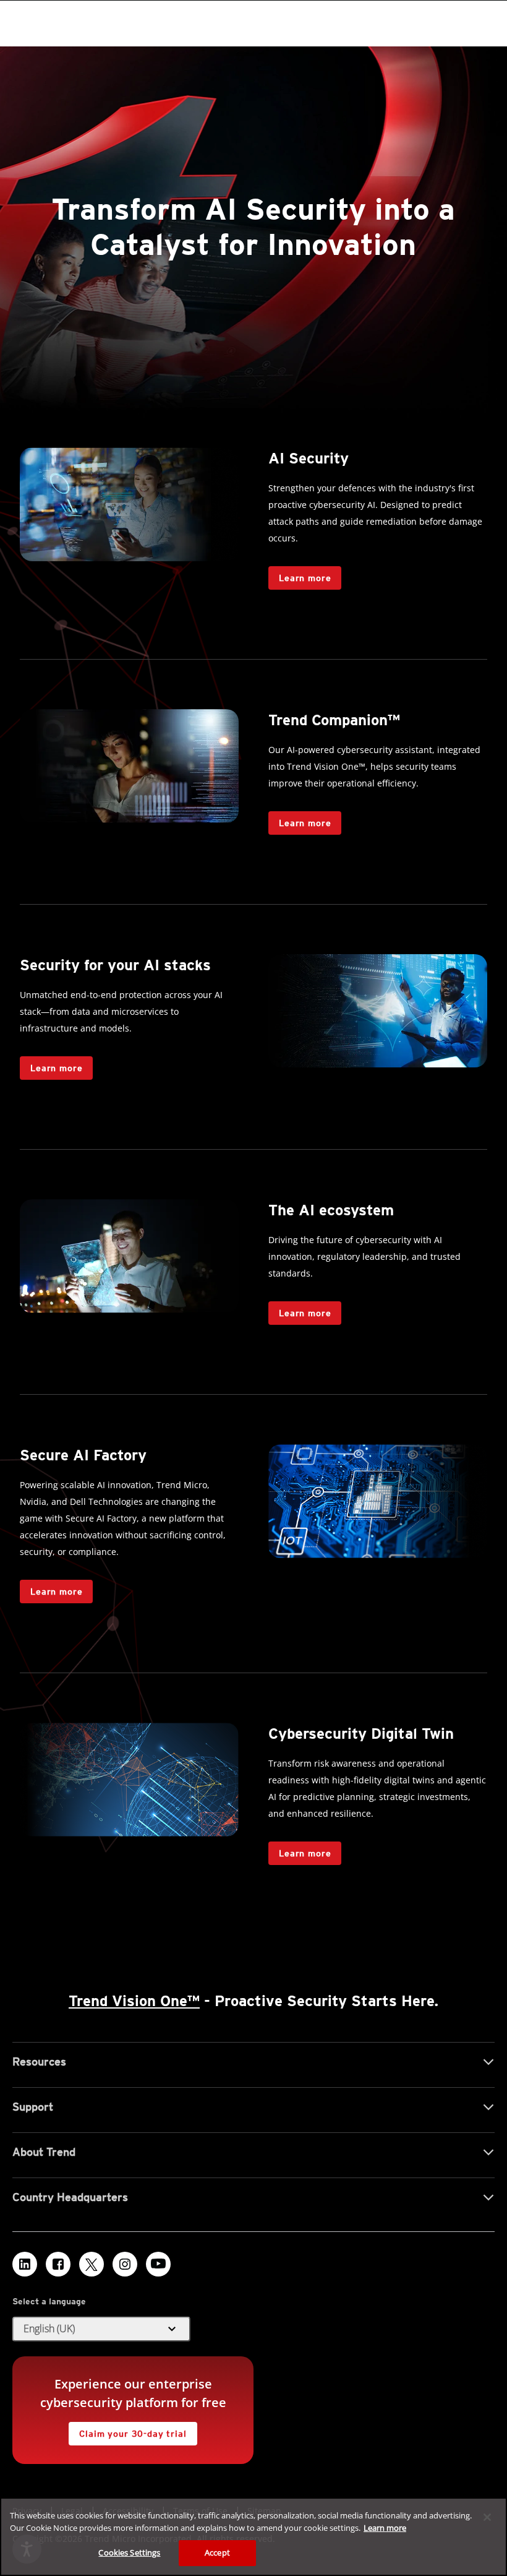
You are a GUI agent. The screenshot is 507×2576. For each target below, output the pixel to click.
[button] (101, 2329)
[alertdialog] (253, 2537)
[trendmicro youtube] (158, 2264)
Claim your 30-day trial (127, 2430)
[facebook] (58, 2264)
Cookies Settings (129, 2552)
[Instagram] (125, 2264)
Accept (217, 2552)
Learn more (305, 578)
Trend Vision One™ (134, 2001)
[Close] (487, 2517)
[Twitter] (92, 2264)
